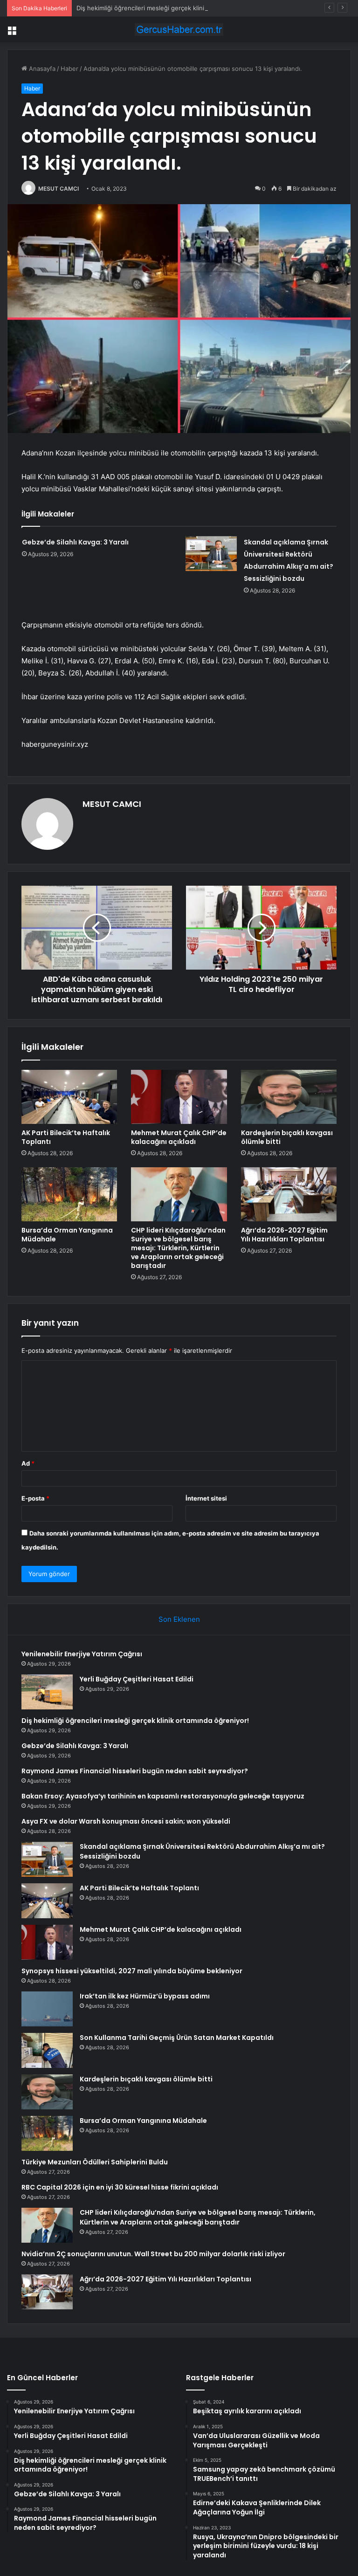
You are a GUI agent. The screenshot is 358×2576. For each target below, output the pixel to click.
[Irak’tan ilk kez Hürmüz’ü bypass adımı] (47, 2009)
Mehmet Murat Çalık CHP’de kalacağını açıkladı (179, 1137)
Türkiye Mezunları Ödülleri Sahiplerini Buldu (95, 2162)
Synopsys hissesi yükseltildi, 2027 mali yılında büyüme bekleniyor (132, 1971)
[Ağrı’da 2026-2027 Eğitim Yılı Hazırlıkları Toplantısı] (289, 1194)
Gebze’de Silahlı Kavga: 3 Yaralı (75, 542)
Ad (28, 1463)
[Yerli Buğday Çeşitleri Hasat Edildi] (47, 1692)
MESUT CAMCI (59, 189)
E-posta (35, 1498)
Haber (69, 69)
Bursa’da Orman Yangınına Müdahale (67, 1235)
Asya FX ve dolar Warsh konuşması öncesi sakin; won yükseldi (126, 1821)
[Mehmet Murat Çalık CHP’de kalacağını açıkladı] (179, 1097)
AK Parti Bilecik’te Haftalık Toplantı (66, 1137)
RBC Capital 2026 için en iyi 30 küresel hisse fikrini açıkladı (120, 2187)
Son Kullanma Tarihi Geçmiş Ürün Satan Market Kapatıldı (177, 2038)
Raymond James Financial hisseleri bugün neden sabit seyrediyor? (135, 1771)
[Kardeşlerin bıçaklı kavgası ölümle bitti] (289, 1097)
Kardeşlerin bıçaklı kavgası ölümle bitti (287, 1137)
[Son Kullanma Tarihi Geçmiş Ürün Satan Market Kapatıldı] (47, 2050)
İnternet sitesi (206, 1498)
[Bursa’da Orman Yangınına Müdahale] (69, 1194)
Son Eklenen (179, 1619)
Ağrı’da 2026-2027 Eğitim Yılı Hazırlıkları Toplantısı (284, 1235)
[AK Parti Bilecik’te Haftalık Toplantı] (69, 1097)
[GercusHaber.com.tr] (179, 30)
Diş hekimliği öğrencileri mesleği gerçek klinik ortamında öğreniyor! (173, 8)
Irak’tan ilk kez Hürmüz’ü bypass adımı (145, 1996)
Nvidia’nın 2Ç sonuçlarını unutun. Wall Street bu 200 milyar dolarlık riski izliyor (153, 2254)
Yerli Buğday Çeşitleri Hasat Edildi (137, 1679)
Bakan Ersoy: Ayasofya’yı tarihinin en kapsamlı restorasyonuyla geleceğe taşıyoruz (163, 1796)
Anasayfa (41, 69)
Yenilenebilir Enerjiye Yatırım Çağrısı (82, 1654)
